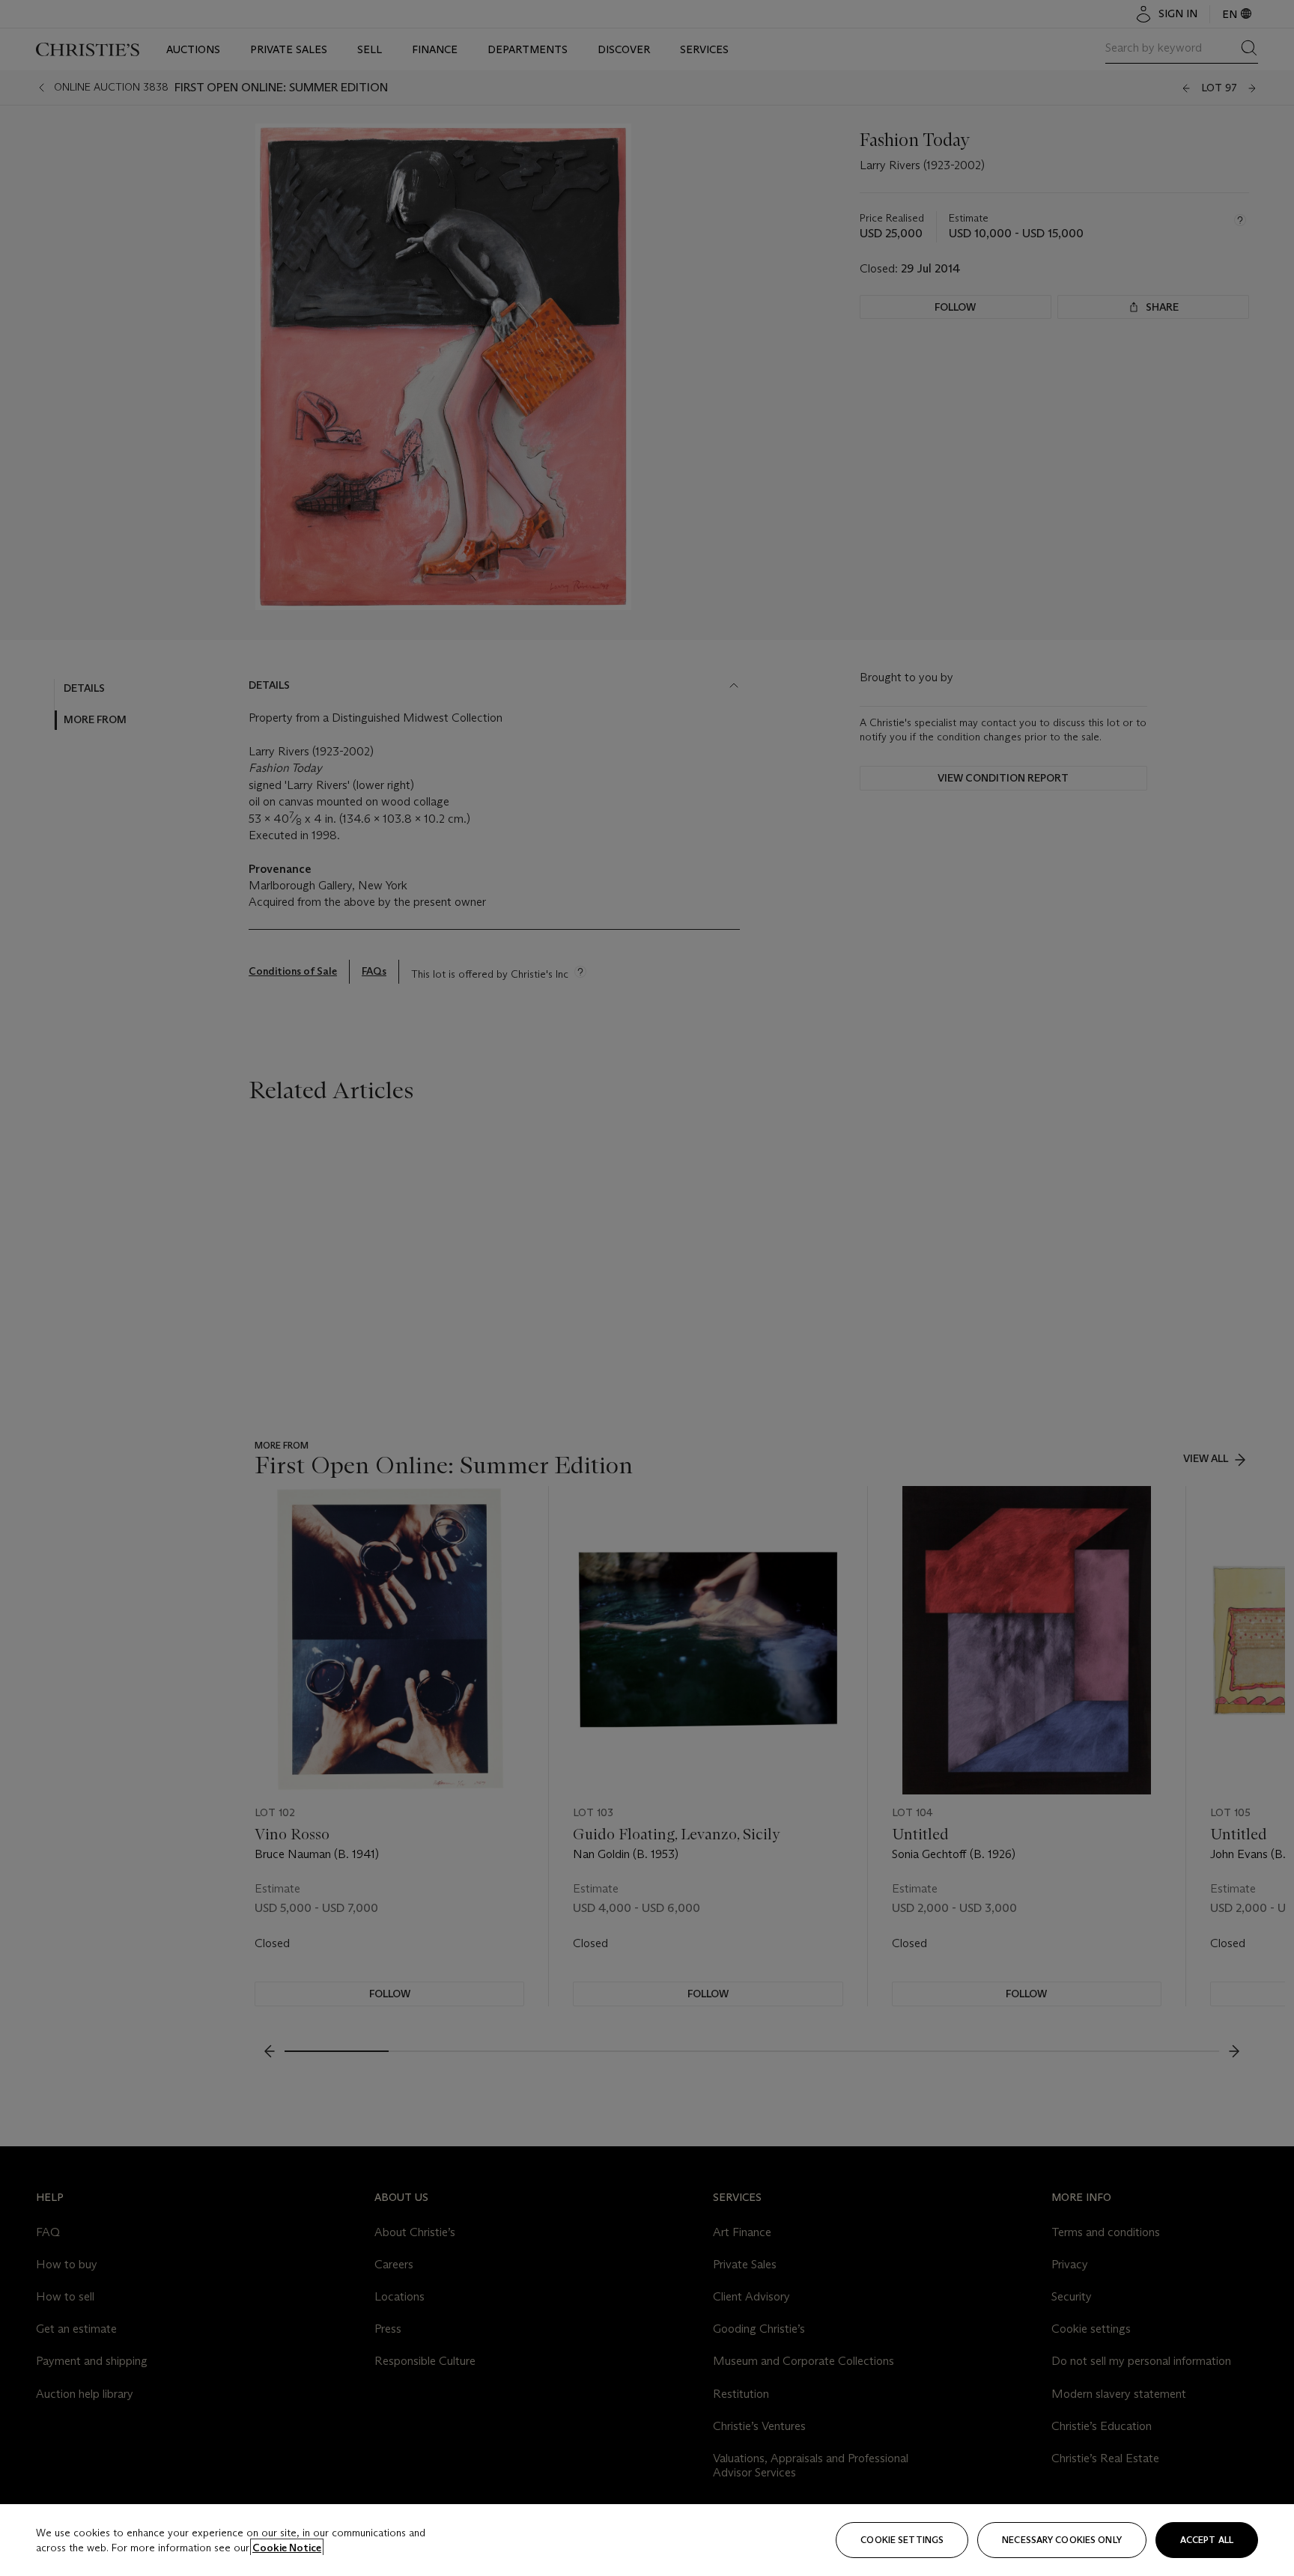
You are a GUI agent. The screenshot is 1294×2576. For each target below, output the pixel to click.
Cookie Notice (287, 2548)
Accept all (1207, 2540)
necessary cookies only (1062, 2540)
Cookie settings (902, 2540)
